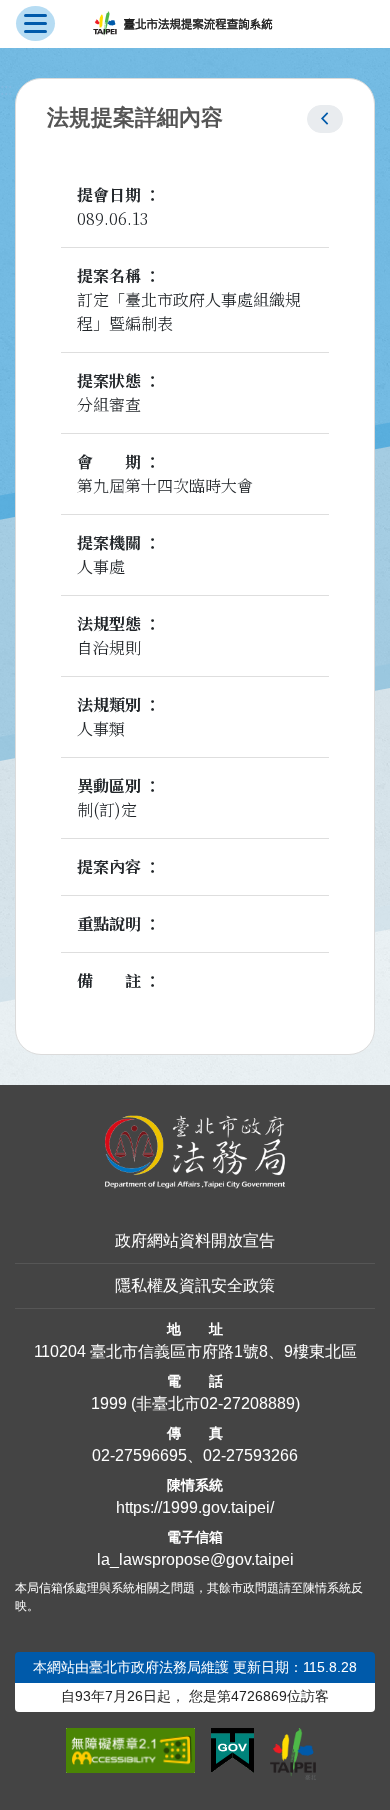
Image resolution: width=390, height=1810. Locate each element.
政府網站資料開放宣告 (195, 1240)
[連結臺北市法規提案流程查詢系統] (182, 24)
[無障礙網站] (130, 1751)
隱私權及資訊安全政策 (195, 1285)
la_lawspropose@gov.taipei (195, 1559)
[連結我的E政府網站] (232, 1751)
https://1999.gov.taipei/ (195, 1507)
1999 (109, 1403)
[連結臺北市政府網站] (293, 1754)
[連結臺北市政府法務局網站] (195, 1152)
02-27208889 (247, 1403)
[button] (325, 119)
